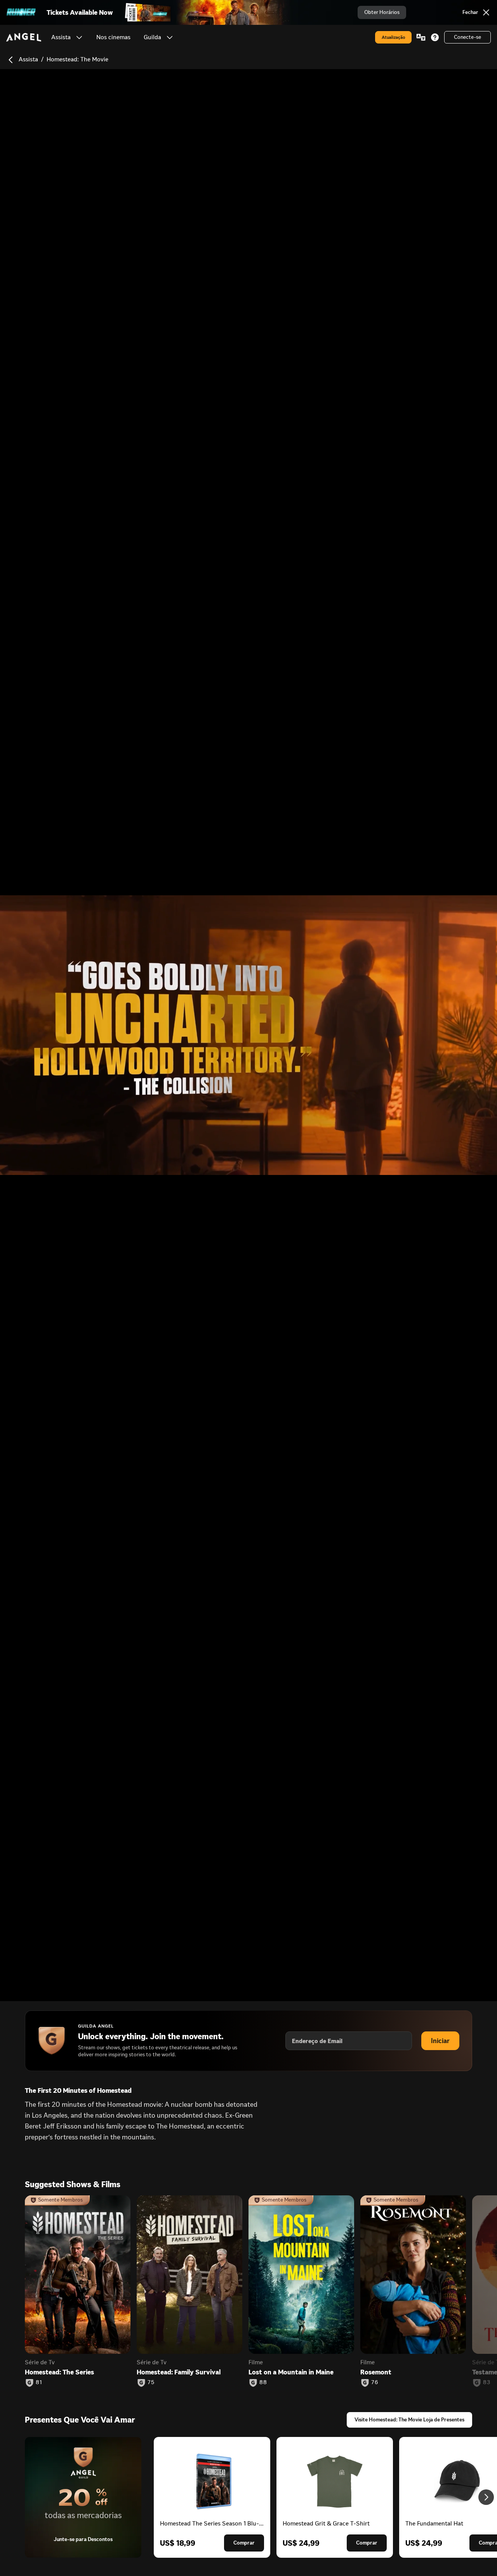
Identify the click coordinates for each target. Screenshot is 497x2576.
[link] (113, 37)
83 (487, 2383)
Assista (28, 59)
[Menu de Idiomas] (421, 37)
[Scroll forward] (486, 2497)
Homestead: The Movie (77, 59)
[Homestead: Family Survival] (189, 2275)
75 (151, 2383)
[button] (79, 37)
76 (375, 2383)
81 (39, 2383)
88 (263, 2383)
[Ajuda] (435, 37)
